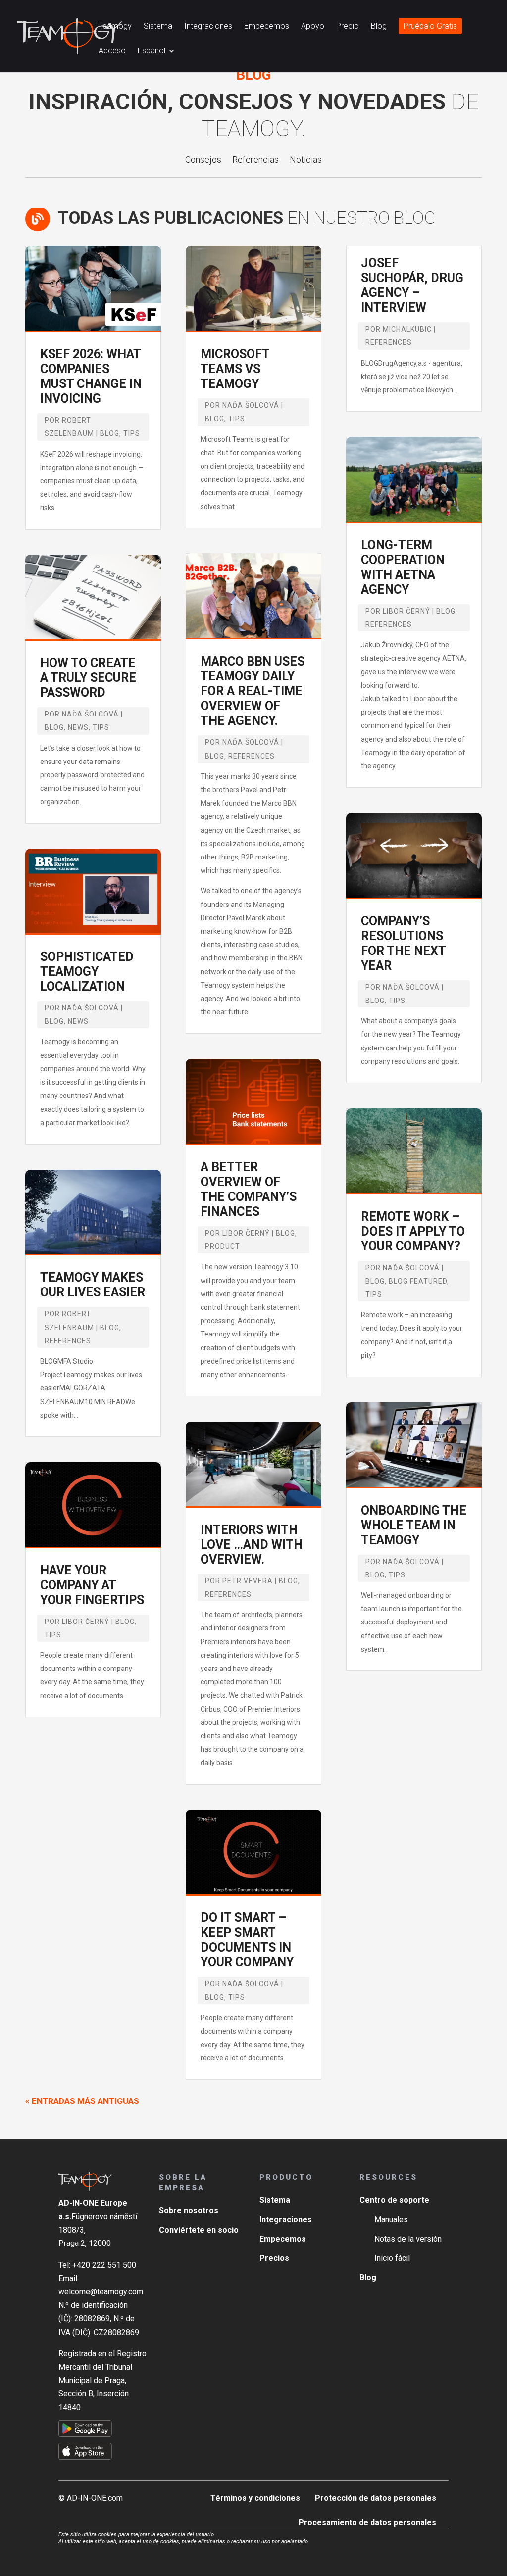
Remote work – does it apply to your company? (413, 1231)
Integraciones (208, 27)
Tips (132, 433)
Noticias (306, 161)
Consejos (203, 161)
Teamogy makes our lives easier (93, 1285)
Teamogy (115, 27)
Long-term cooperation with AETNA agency (403, 567)
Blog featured (418, 1281)
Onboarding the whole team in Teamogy (414, 1525)
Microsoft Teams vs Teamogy (235, 369)
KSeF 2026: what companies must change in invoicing (91, 376)
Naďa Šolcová (90, 714)
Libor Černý (86, 1622)
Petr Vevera (248, 1581)
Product (223, 1246)
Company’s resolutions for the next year (403, 943)
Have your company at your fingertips (92, 1585)
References (68, 1341)
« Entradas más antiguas (82, 2101)
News (78, 727)
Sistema (158, 27)
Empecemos (267, 27)
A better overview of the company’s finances (249, 1189)
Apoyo (313, 27)
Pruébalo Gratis (430, 27)
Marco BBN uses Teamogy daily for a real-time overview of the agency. (253, 691)
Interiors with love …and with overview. (252, 1545)
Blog (379, 27)
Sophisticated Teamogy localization (87, 972)
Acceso (112, 51)
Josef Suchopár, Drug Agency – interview (412, 285)
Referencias (255, 161)
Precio (348, 27)
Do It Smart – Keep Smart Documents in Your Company (247, 1940)
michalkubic (407, 329)
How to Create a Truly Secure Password (88, 678)
